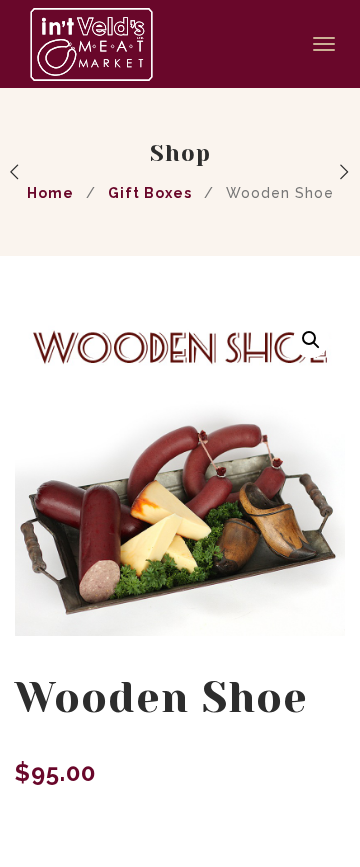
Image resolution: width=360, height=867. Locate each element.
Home (50, 193)
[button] (311, 340)
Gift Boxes (150, 193)
